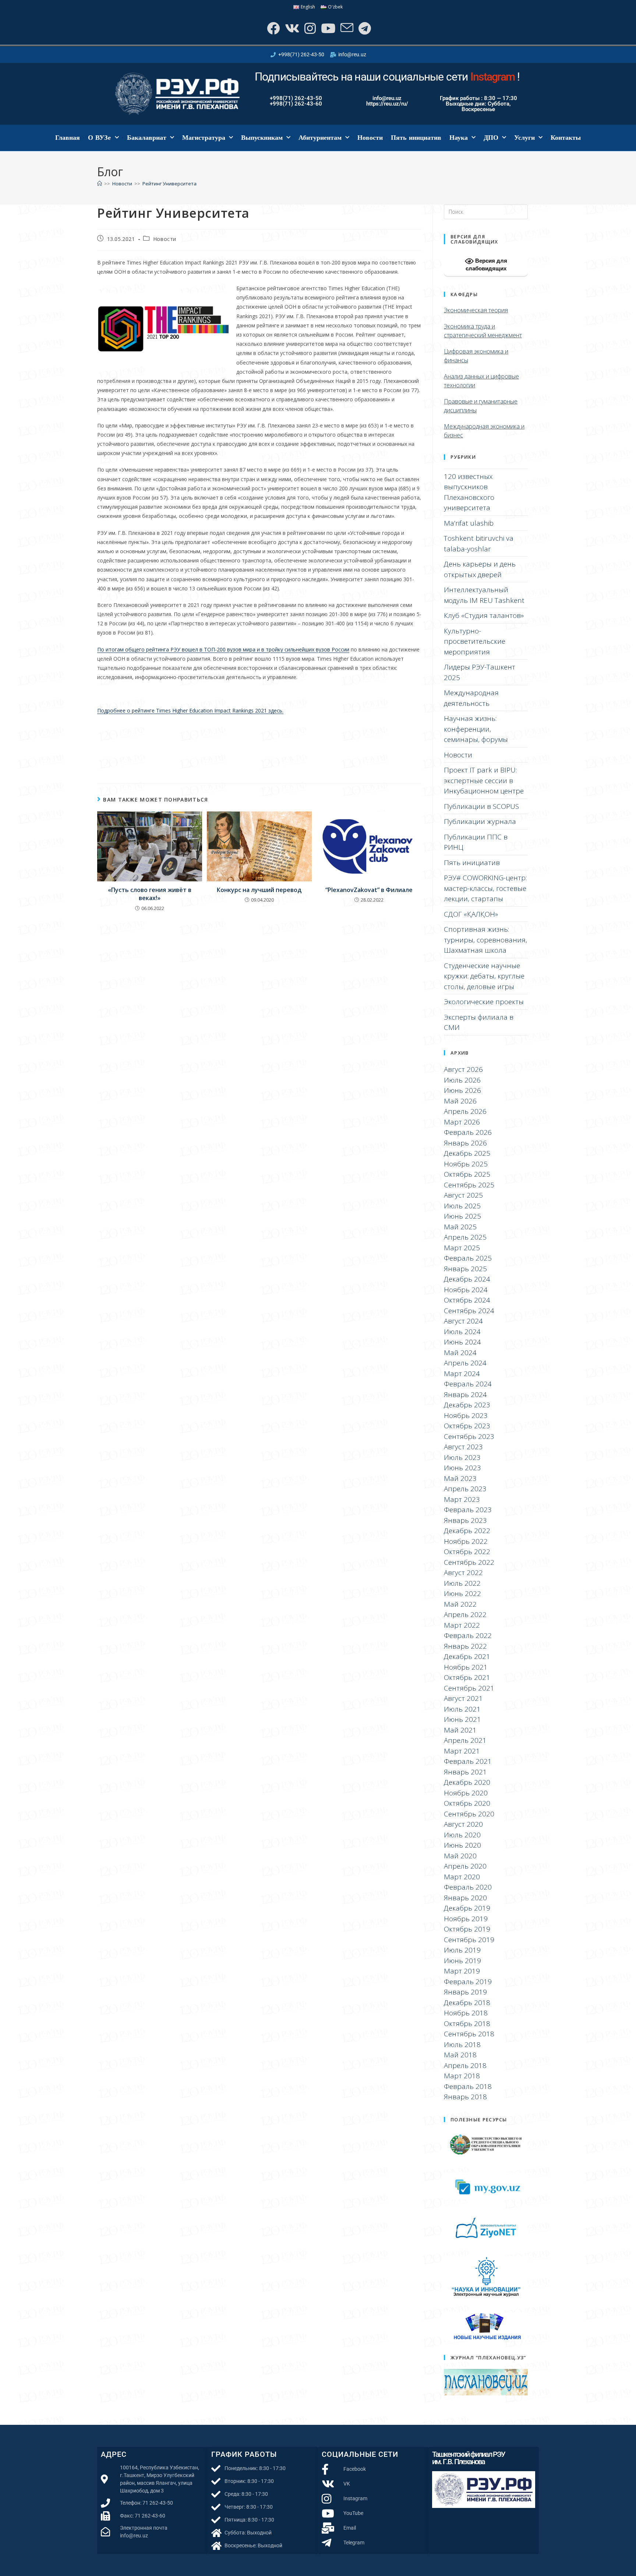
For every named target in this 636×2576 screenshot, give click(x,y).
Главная (68, 138)
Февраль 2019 (468, 1982)
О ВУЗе (100, 138)
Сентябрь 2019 (469, 1940)
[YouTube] (327, 28)
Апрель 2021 (465, 1740)
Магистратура (204, 138)
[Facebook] (273, 28)
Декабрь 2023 (467, 1405)
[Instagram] (309, 28)
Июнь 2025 (462, 1216)
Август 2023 (463, 1447)
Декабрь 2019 (467, 1908)
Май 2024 (460, 1353)
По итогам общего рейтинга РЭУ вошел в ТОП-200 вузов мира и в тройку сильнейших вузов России (223, 649)
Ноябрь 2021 (466, 1667)
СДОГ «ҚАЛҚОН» (471, 914)
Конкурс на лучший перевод (259, 890)
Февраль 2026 (468, 1132)
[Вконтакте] (291, 28)
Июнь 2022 (462, 1593)
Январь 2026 (465, 1143)
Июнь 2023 (462, 1468)
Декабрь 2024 (467, 1279)
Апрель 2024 (465, 1363)
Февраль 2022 (468, 1635)
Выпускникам (262, 138)
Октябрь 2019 (467, 1929)
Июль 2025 (462, 1206)
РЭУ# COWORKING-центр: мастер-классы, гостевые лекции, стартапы (485, 888)
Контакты (566, 138)
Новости (370, 138)
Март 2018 (462, 2076)
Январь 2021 (465, 1772)
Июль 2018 (462, 2044)
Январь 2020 (465, 1898)
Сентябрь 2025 (469, 1185)
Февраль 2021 (468, 1761)
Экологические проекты (484, 1002)
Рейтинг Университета (169, 184)
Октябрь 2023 (467, 1426)
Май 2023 (460, 1478)
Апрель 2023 (465, 1489)
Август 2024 (463, 1321)
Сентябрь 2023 (469, 1436)
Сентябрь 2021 (469, 1688)
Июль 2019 (462, 1950)
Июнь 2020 (462, 1845)
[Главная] (100, 184)
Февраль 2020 (468, 1887)
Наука (459, 138)
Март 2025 (462, 1248)
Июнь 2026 (462, 1090)
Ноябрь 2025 (466, 1164)
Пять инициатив (416, 138)
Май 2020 (460, 1856)
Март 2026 (462, 1122)
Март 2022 (462, 1625)
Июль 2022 (462, 1583)
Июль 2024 (462, 1332)
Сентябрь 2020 (469, 1814)
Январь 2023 (465, 1520)
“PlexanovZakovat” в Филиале (369, 890)
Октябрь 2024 (467, 1300)
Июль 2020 (462, 1835)
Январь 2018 (465, 2097)
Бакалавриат (147, 138)
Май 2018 (460, 2055)
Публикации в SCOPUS (481, 806)
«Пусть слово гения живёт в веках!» (150, 894)
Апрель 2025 (465, 1237)
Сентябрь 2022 (469, 1562)
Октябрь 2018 (467, 2024)
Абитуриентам (320, 138)
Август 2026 (463, 1069)
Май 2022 (460, 1604)
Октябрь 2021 (467, 1677)
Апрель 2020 (465, 1866)
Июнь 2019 (462, 1961)
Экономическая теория (476, 310)
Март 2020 (462, 1877)
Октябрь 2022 (467, 1552)
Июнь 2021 (462, 1719)
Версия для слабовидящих (486, 264)
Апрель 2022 (465, 1614)
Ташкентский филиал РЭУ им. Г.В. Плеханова (469, 2458)
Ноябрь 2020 (466, 1793)
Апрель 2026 (465, 1111)
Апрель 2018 (465, 2065)
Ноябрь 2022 (466, 1541)
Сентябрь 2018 (469, 2034)
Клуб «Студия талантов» (484, 615)
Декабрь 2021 (467, 1656)
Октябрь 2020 (467, 1803)
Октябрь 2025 (467, 1174)
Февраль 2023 (468, 1510)
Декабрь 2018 (467, 2003)
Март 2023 (462, 1499)
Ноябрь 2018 (466, 2013)
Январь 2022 (465, 1646)
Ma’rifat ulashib (469, 523)
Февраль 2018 (468, 2086)
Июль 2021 (462, 1709)
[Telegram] (364, 28)
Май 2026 (460, 1101)
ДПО (491, 138)
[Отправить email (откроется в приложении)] (346, 28)
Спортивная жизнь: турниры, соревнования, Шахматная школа (485, 940)
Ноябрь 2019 (466, 1919)
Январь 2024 (465, 1394)
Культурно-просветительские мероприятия (475, 641)
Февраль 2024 (468, 1384)
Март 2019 (462, 1971)
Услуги (524, 138)
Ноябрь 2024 (466, 1290)
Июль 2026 (462, 1080)
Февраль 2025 (468, 1258)
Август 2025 (463, 1195)
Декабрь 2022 (467, 1531)
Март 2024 (462, 1374)
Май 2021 (460, 1730)
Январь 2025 (465, 1269)
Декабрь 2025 (467, 1153)
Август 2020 (463, 1824)
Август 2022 (463, 1573)
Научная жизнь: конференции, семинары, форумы (476, 729)
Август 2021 (463, 1698)
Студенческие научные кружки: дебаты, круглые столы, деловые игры (484, 976)
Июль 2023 (462, 1457)
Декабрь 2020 (467, 1782)
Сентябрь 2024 (469, 1311)
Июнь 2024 (462, 1342)
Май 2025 (460, 1227)
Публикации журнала (480, 821)
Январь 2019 (465, 1992)
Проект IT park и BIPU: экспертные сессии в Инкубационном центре (484, 780)
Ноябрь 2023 (466, 1415)
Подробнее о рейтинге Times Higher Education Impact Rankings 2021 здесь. (190, 710)
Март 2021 (462, 1751)
